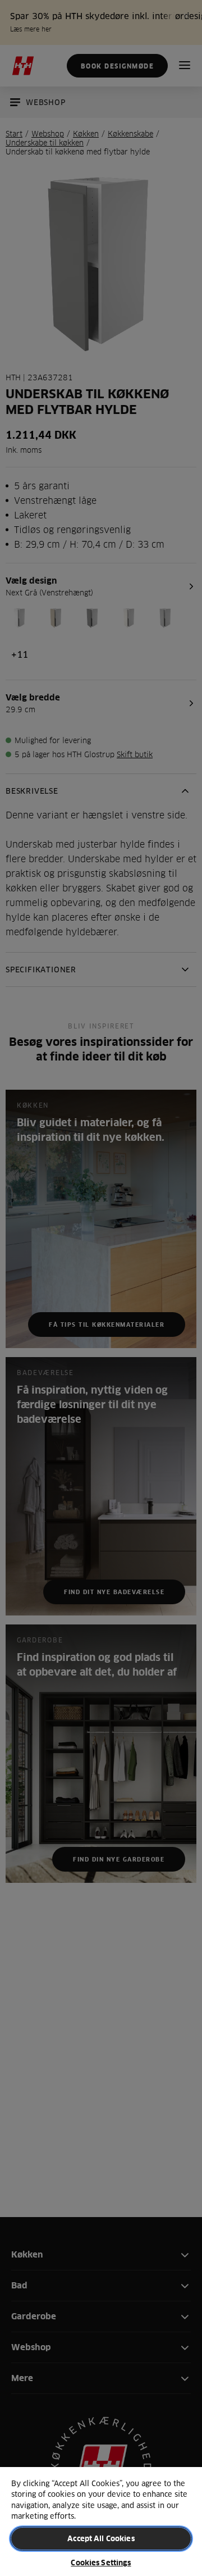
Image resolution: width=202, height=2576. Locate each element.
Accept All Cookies (101, 2538)
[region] (101, 2521)
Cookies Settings (101, 2563)
